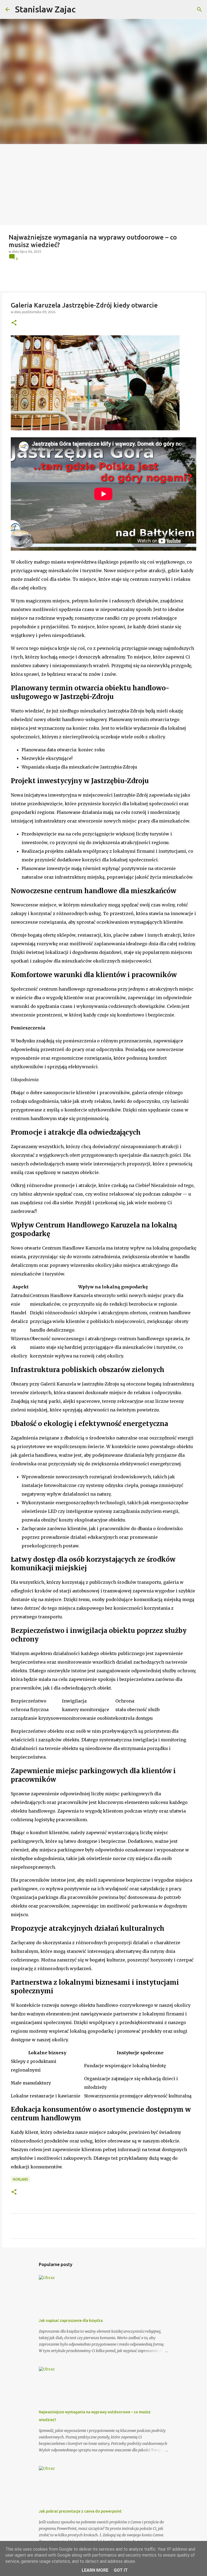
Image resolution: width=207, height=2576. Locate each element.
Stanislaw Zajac (45, 9)
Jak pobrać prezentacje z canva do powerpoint (80, 2511)
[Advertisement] (103, 185)
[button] (14, 323)
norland (20, 2179)
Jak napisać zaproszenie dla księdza (71, 2321)
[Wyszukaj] (199, 9)
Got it (121, 2570)
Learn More (95, 2570)
